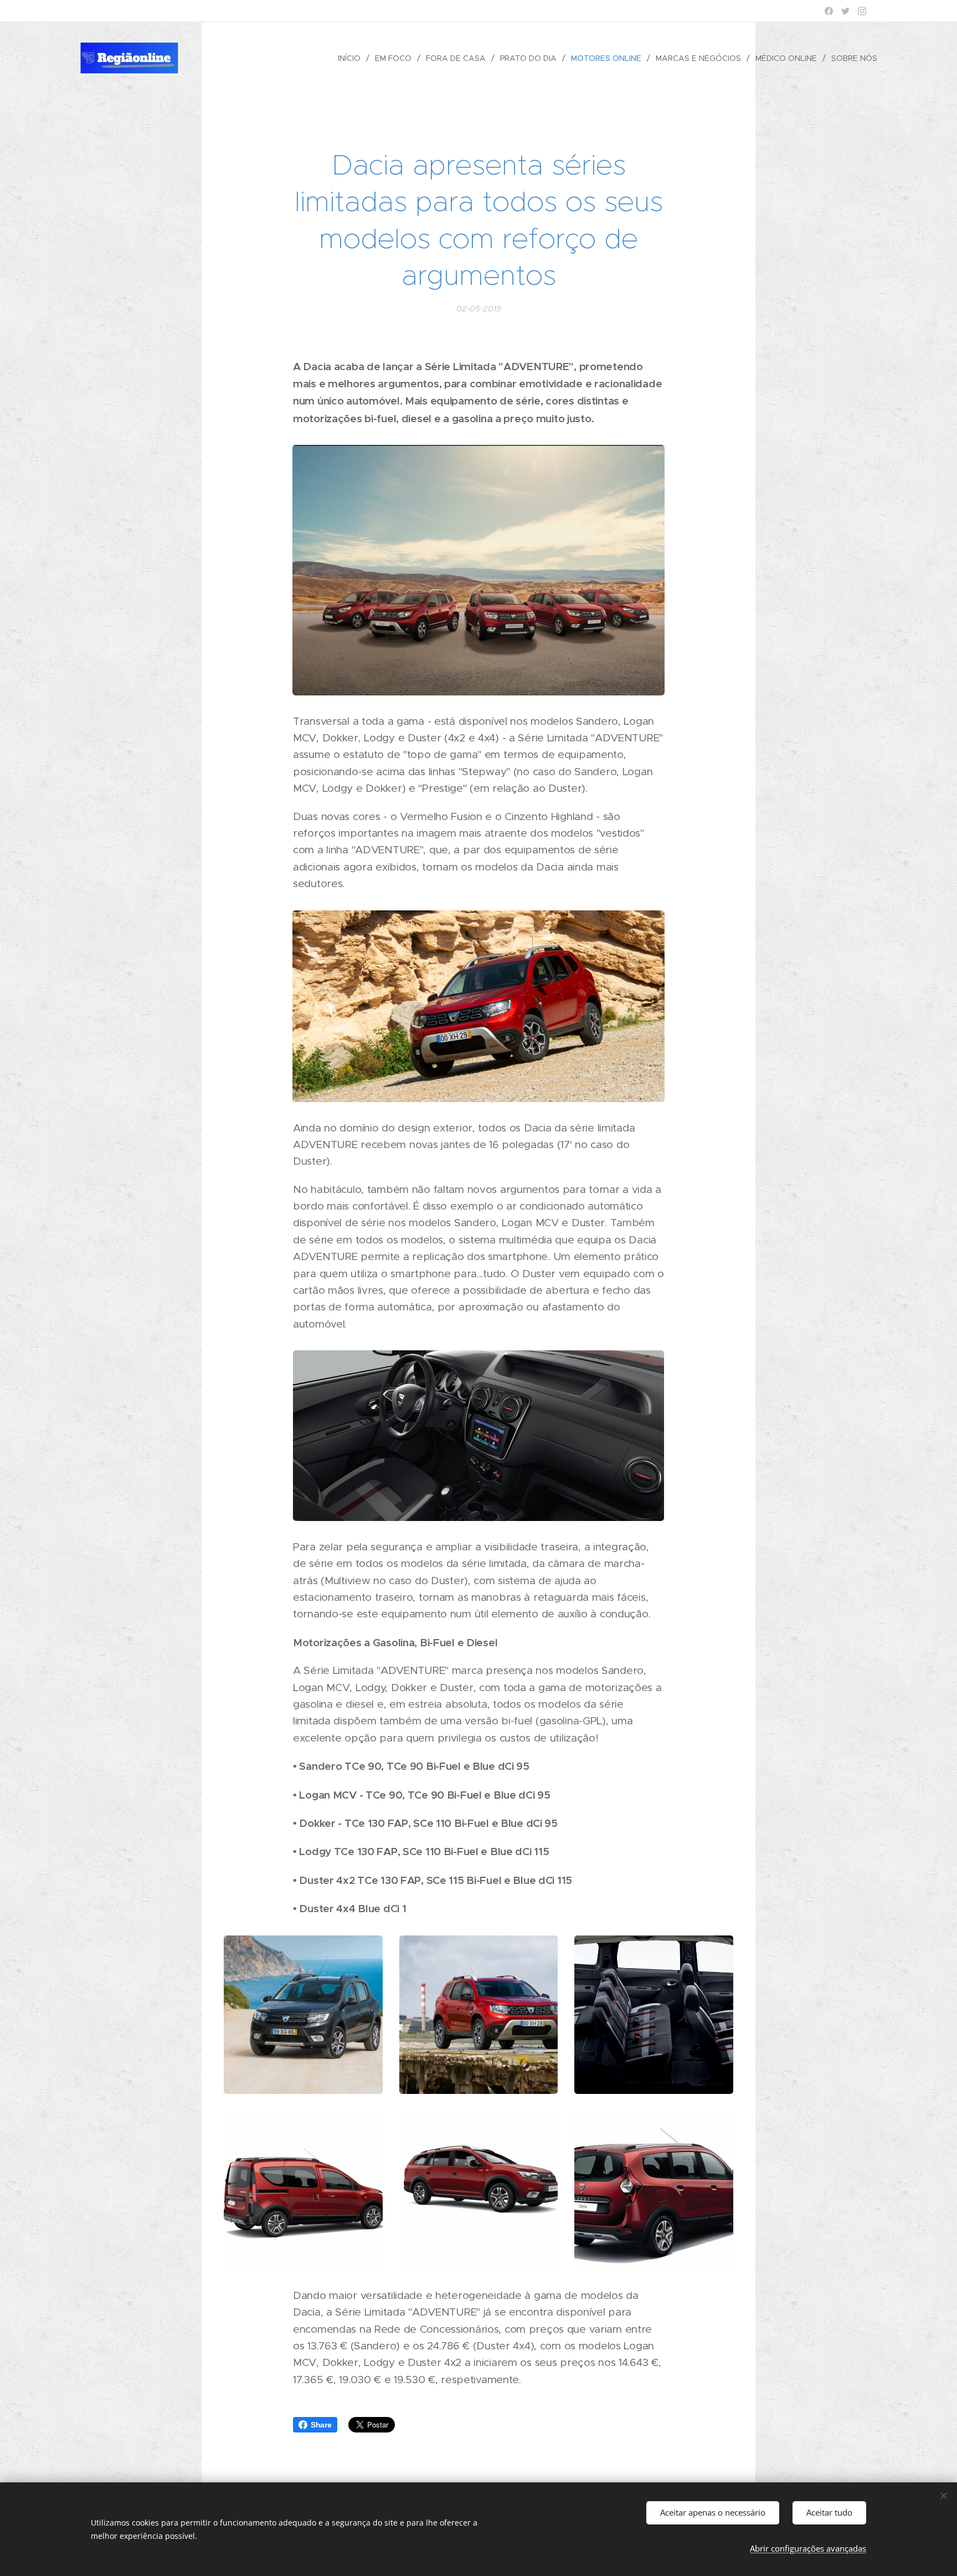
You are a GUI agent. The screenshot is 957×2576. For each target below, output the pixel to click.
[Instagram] (862, 11)
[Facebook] (829, 11)
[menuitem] (352, 58)
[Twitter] (845, 11)
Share (321, 2425)
